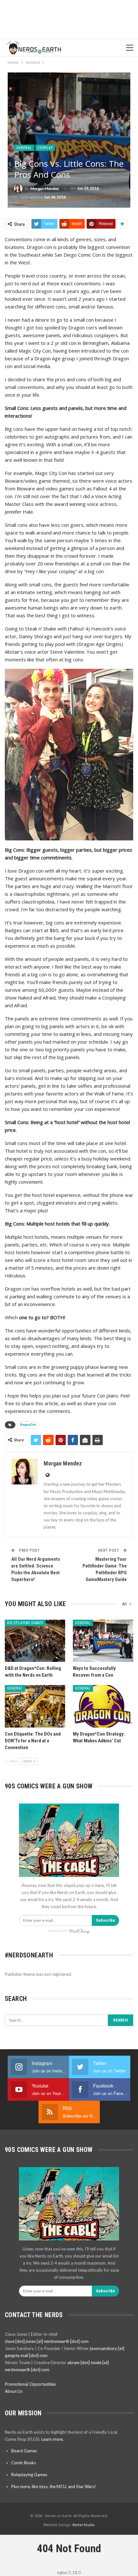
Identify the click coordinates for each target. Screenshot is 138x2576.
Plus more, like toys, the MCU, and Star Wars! (54, 2486)
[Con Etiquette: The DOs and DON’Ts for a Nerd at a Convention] (35, 1706)
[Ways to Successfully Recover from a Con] (103, 1641)
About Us (14, 2391)
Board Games (24, 2451)
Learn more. (52, 2439)
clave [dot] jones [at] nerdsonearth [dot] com (47, 2341)
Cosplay (45, 148)
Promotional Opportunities (30, 2384)
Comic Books (24, 2463)
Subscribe (105, 1920)
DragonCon (28, 1425)
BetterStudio (84, 2525)
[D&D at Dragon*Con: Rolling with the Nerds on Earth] (35, 1641)
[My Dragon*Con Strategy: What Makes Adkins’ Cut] (103, 1706)
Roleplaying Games (25, 1623)
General (24, 148)
